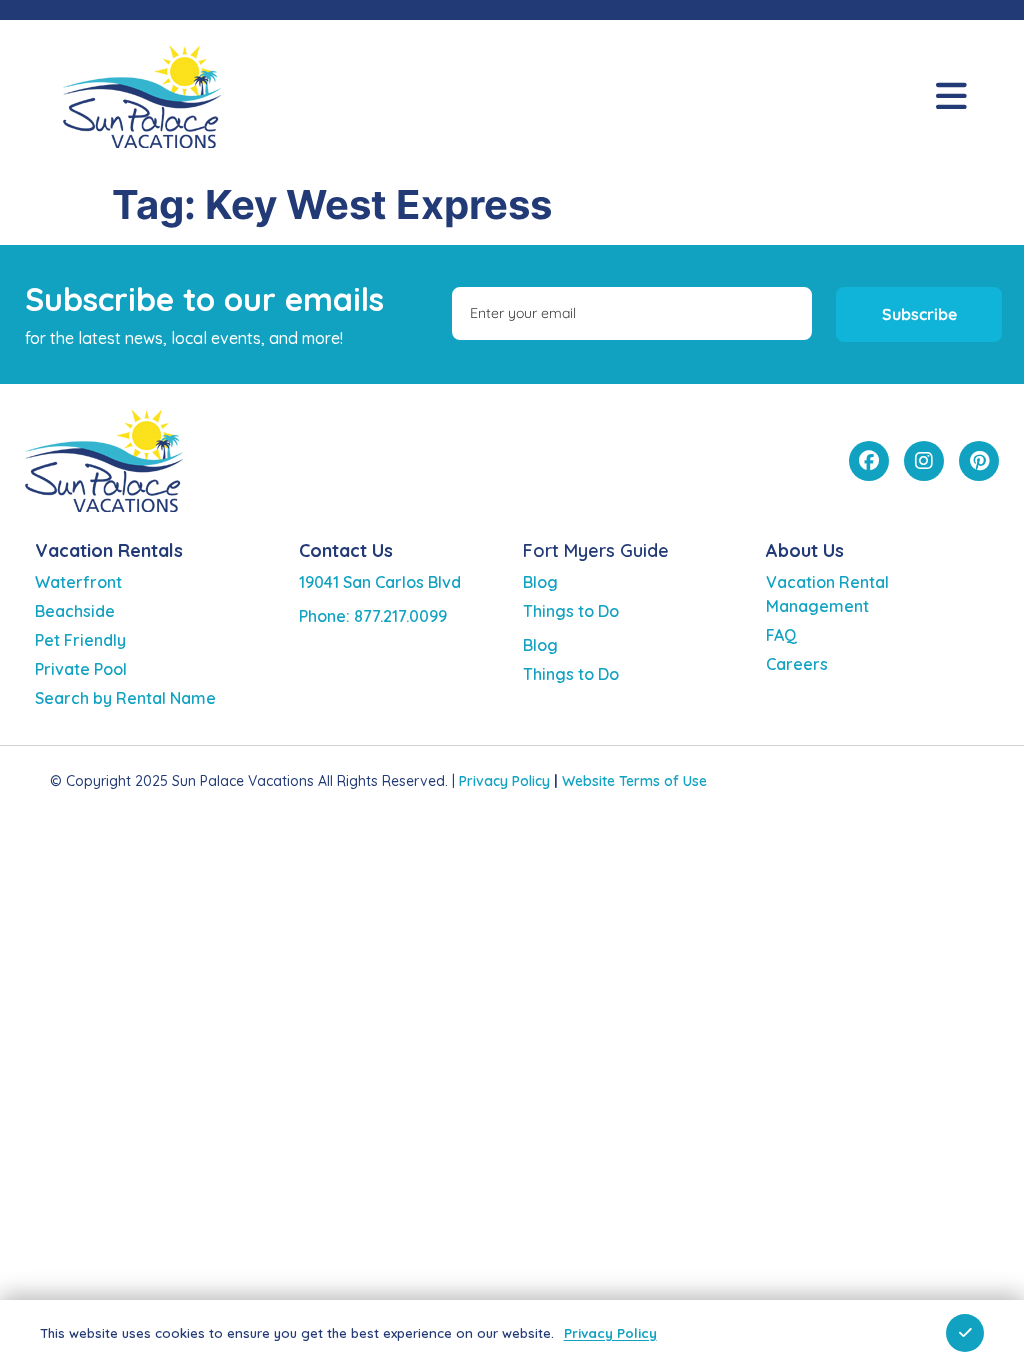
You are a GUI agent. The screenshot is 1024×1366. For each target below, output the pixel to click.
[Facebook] (869, 461)
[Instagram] (924, 461)
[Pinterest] (979, 461)
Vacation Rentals (109, 550)
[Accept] (965, 1333)
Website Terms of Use (634, 781)
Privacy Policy (504, 781)
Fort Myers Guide (596, 550)
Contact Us (346, 550)
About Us (805, 550)
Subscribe (919, 314)
